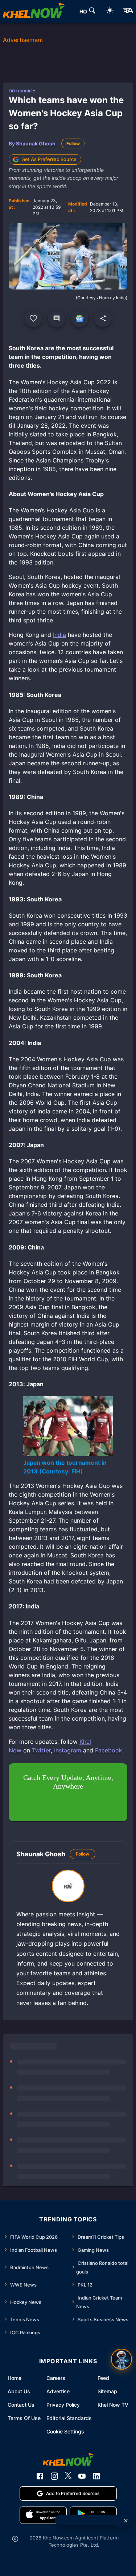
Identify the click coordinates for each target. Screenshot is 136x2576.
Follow (73, 143)
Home (15, 2378)
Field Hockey (22, 91)
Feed (103, 2378)
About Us (19, 2391)
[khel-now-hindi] (128, 12)
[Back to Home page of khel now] (34, 12)
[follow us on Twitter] (68, 2476)
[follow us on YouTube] (82, 2476)
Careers (56, 2378)
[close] (126, 2521)
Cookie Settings (65, 2431)
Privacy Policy (63, 2405)
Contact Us (21, 2405)
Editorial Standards (69, 2418)
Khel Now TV (113, 2405)
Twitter (41, 1750)
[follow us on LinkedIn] (96, 2476)
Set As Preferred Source (49, 159)
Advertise (58, 2391)
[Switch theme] (110, 11)
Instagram (68, 1750)
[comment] (57, 318)
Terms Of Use (24, 2418)
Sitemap (107, 2391)
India (59, 635)
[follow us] (80, 318)
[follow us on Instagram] (54, 2476)
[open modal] (121, 2359)
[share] (103, 318)
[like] (33, 318)
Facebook (109, 1750)
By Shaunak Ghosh (32, 143)
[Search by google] (92, 12)
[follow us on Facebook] (40, 2476)
